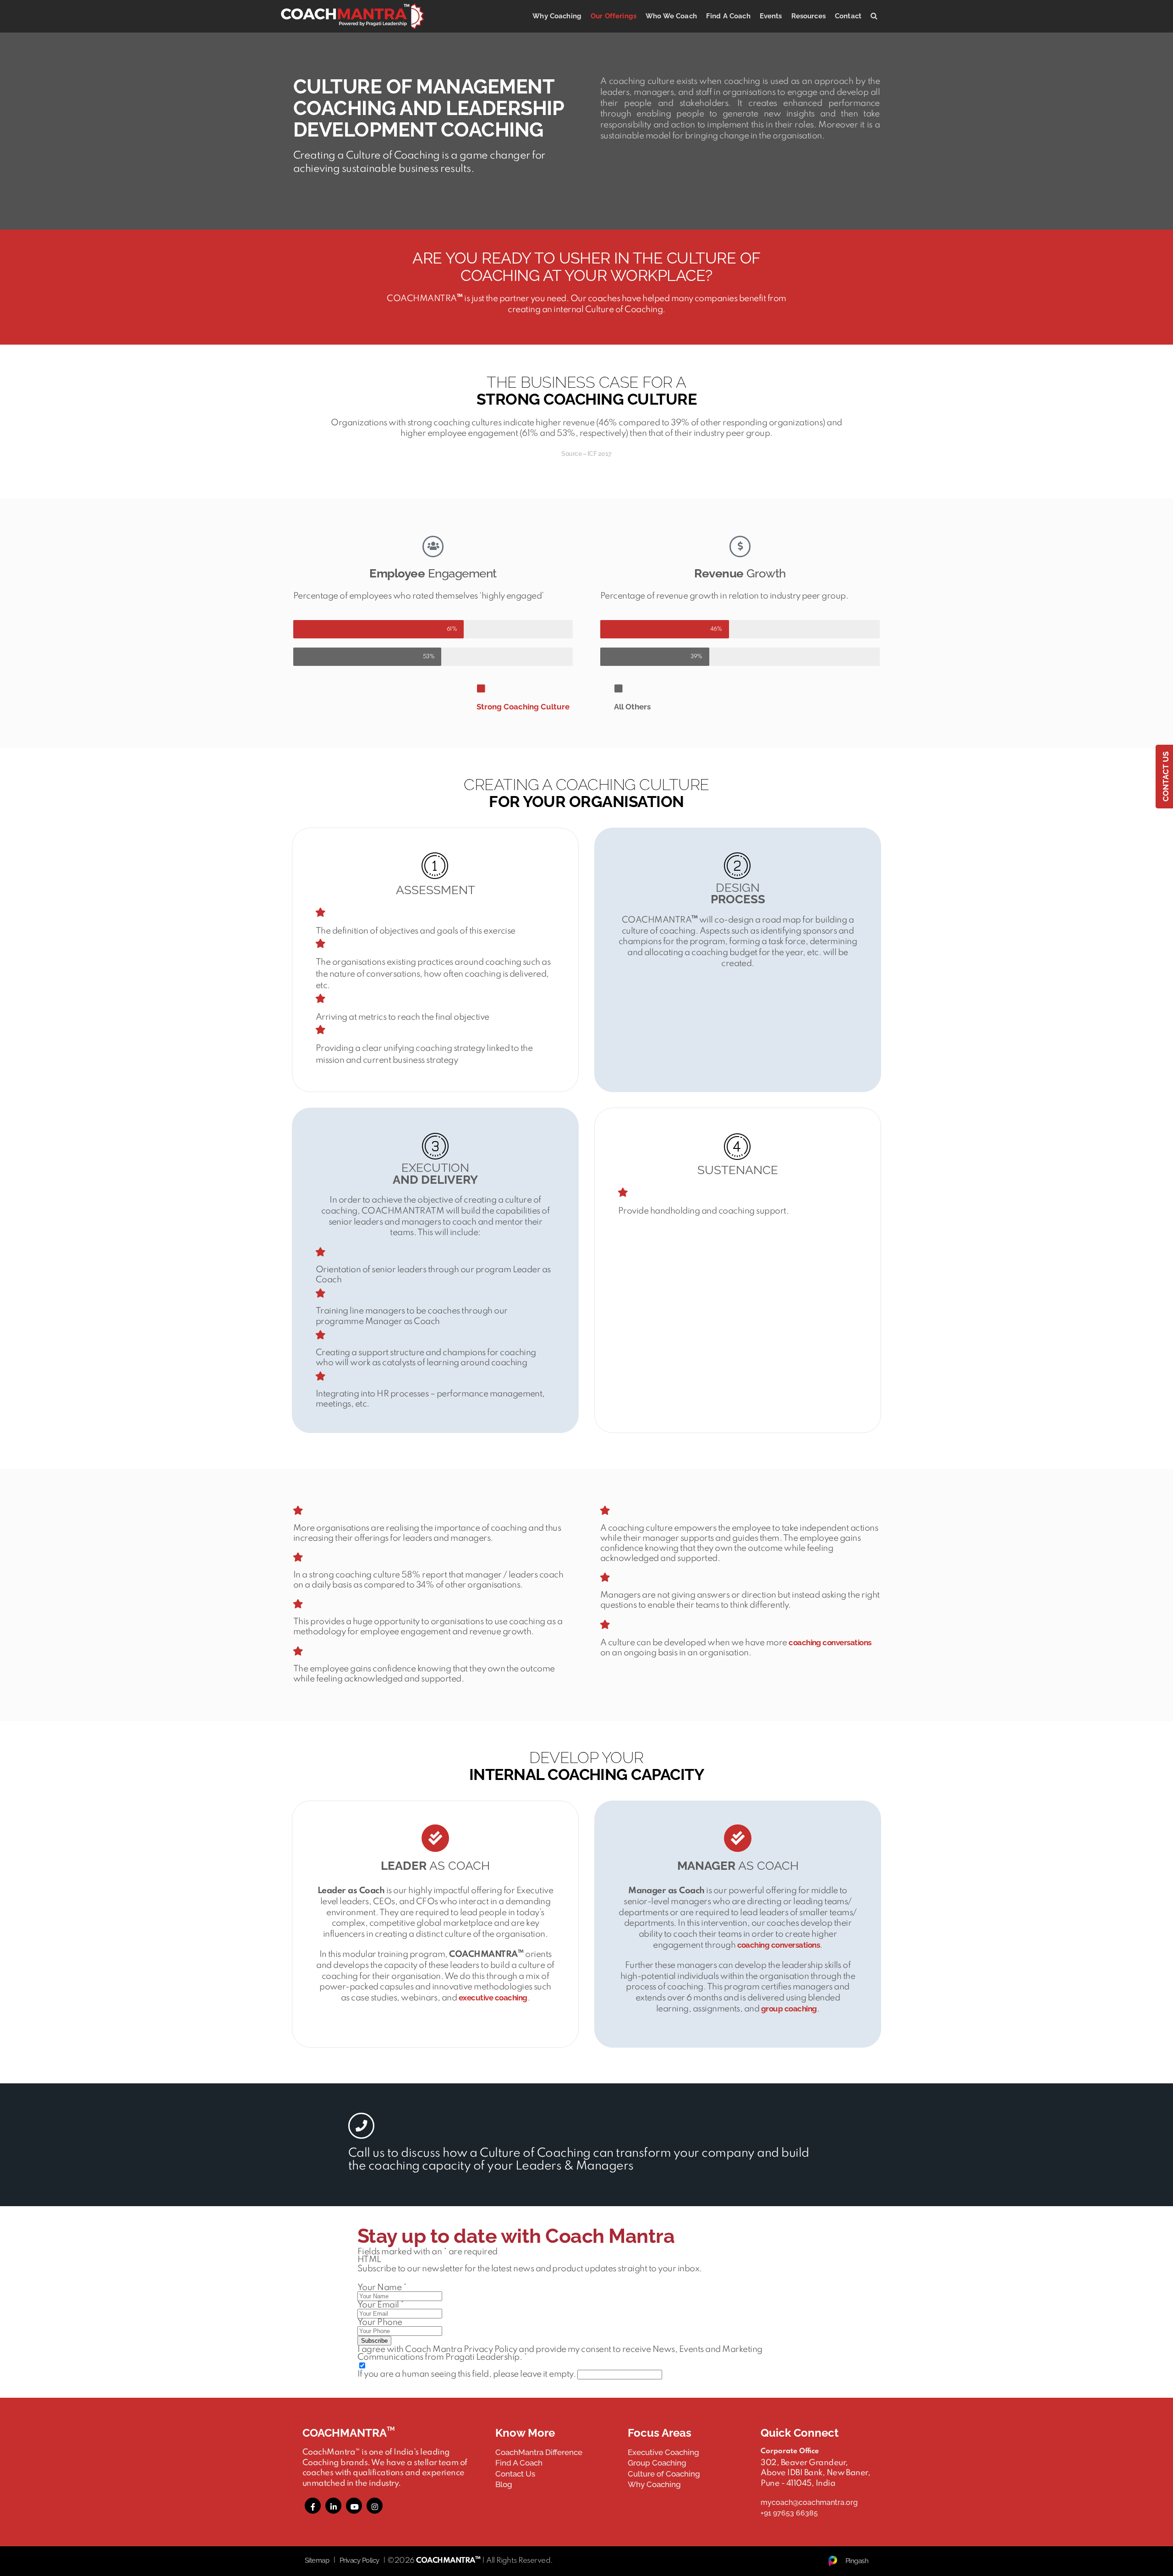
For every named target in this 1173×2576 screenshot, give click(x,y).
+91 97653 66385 (789, 2513)
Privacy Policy (359, 2560)
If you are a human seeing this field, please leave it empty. (467, 2374)
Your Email (381, 2305)
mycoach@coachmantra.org (809, 2502)
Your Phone (380, 2322)
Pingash (857, 2561)
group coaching (789, 2009)
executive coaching (493, 1998)
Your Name (382, 2288)
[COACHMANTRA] (353, 16)
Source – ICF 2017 (586, 454)
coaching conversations (830, 1642)
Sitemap (317, 2560)
